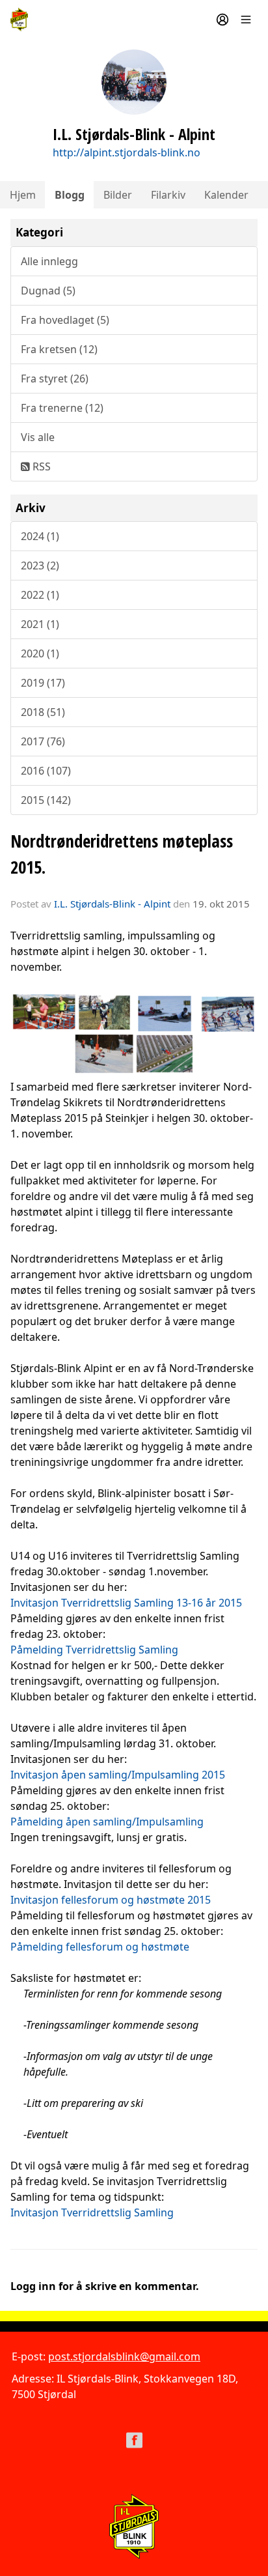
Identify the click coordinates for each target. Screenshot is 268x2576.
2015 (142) (46, 800)
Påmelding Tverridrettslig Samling (94, 1650)
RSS (40, 466)
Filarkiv (168, 195)
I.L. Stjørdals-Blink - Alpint (112, 904)
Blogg (70, 195)
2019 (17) (43, 683)
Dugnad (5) (48, 291)
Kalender (226, 195)
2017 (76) (43, 741)
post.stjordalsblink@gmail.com (124, 2356)
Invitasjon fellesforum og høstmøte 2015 (111, 1900)
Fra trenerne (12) (62, 408)
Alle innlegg (49, 261)
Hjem (23, 195)
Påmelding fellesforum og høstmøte (100, 1947)
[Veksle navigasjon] (246, 20)
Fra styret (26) (55, 379)
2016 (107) (46, 771)
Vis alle (38, 437)
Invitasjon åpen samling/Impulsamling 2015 (118, 1775)
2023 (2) (40, 565)
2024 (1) (40, 536)
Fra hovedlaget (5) (65, 320)
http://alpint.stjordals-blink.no (127, 152)
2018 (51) (43, 712)
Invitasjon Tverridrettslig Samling (92, 2212)
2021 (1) (40, 624)
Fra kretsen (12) (59, 349)
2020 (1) (40, 653)
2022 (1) (40, 595)
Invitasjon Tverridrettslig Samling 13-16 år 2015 (126, 1603)
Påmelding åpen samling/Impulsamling (107, 1822)
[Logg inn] (222, 20)
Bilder (118, 195)
